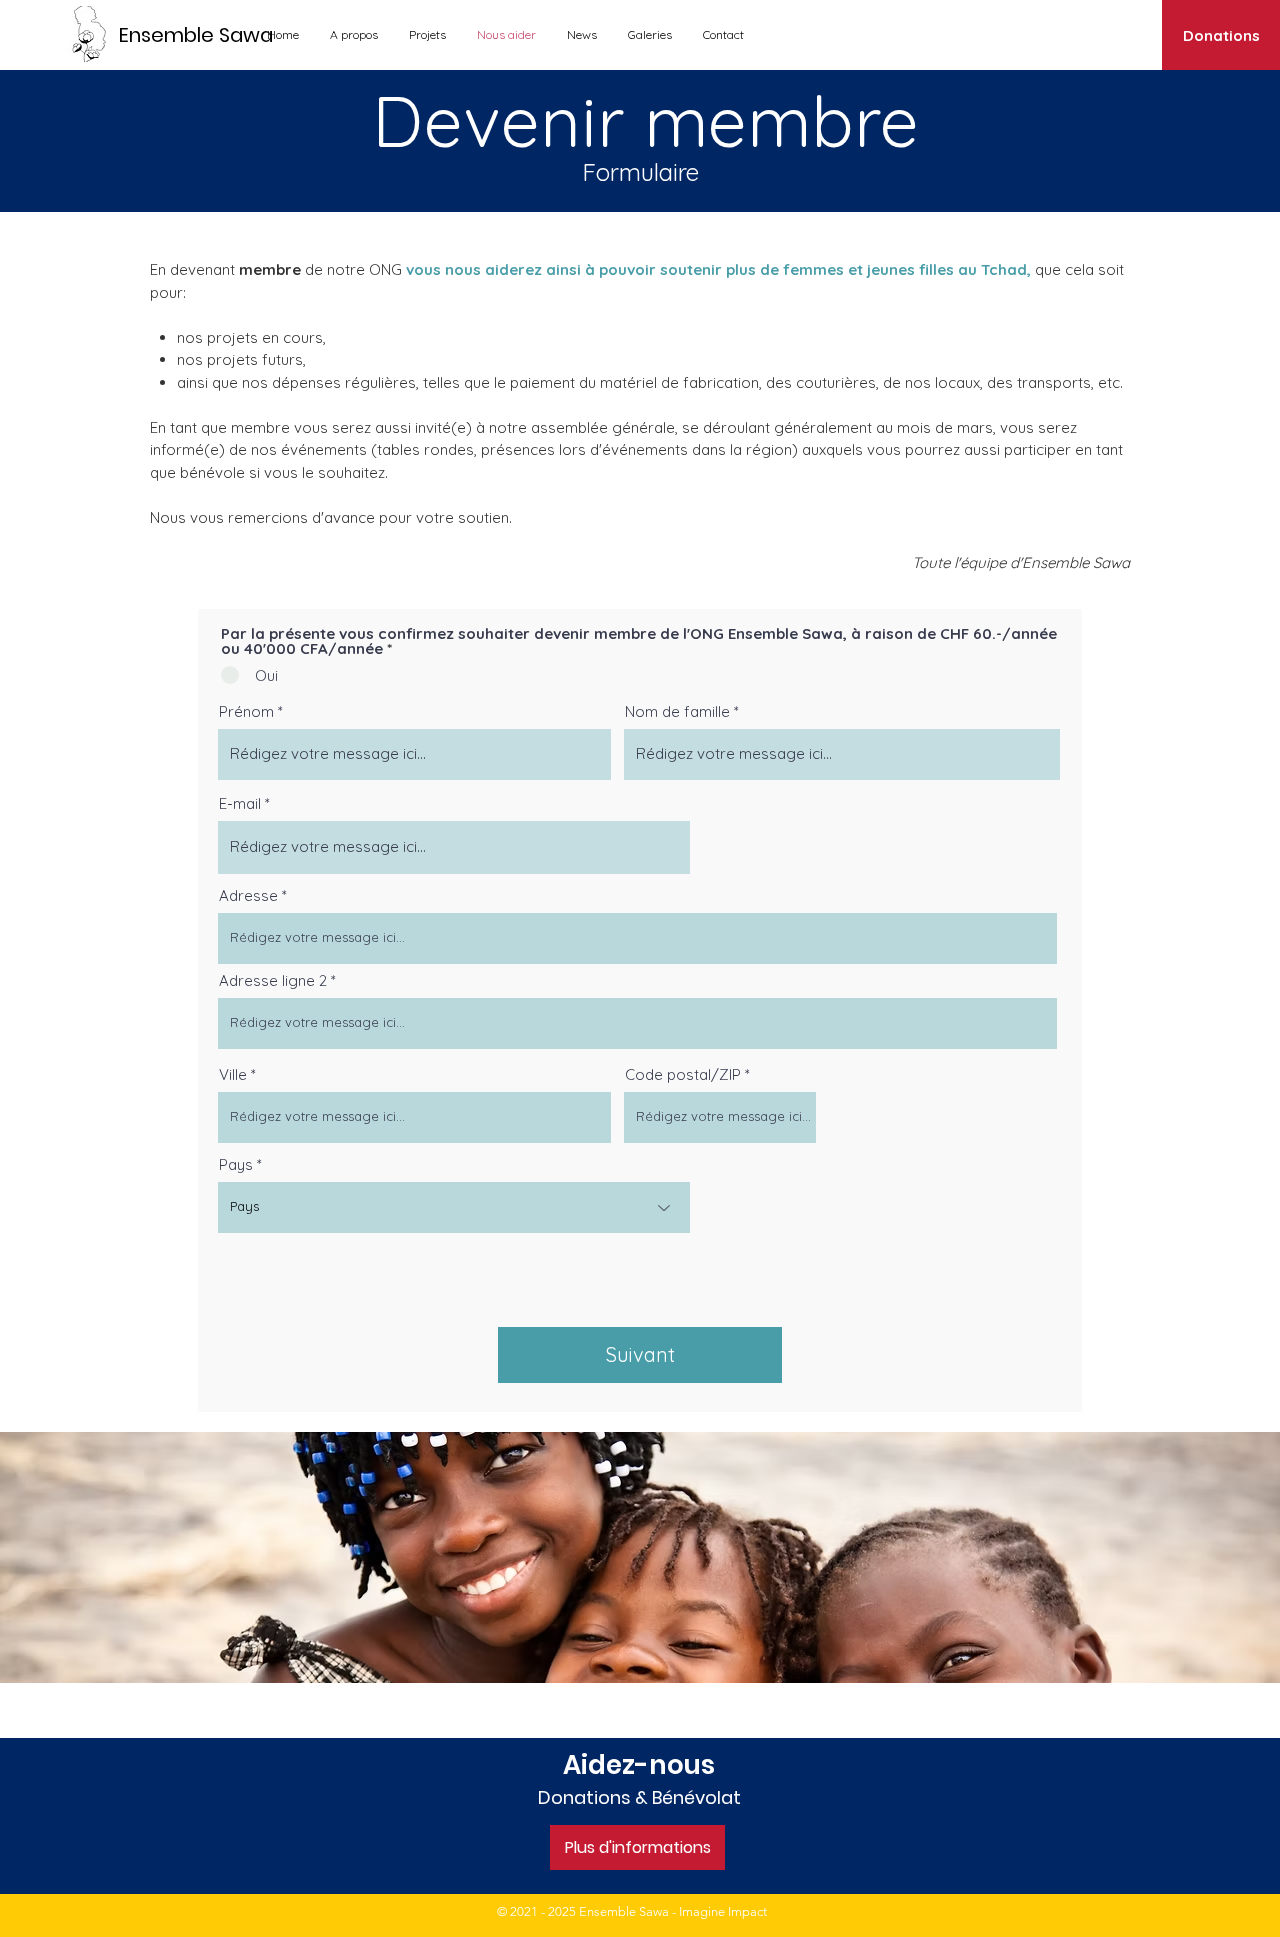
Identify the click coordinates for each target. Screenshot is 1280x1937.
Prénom (246, 711)
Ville (233, 1074)
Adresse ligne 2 (273, 980)
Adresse (248, 895)
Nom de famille (677, 711)
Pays (236, 1164)
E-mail (240, 803)
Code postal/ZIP (683, 1074)
